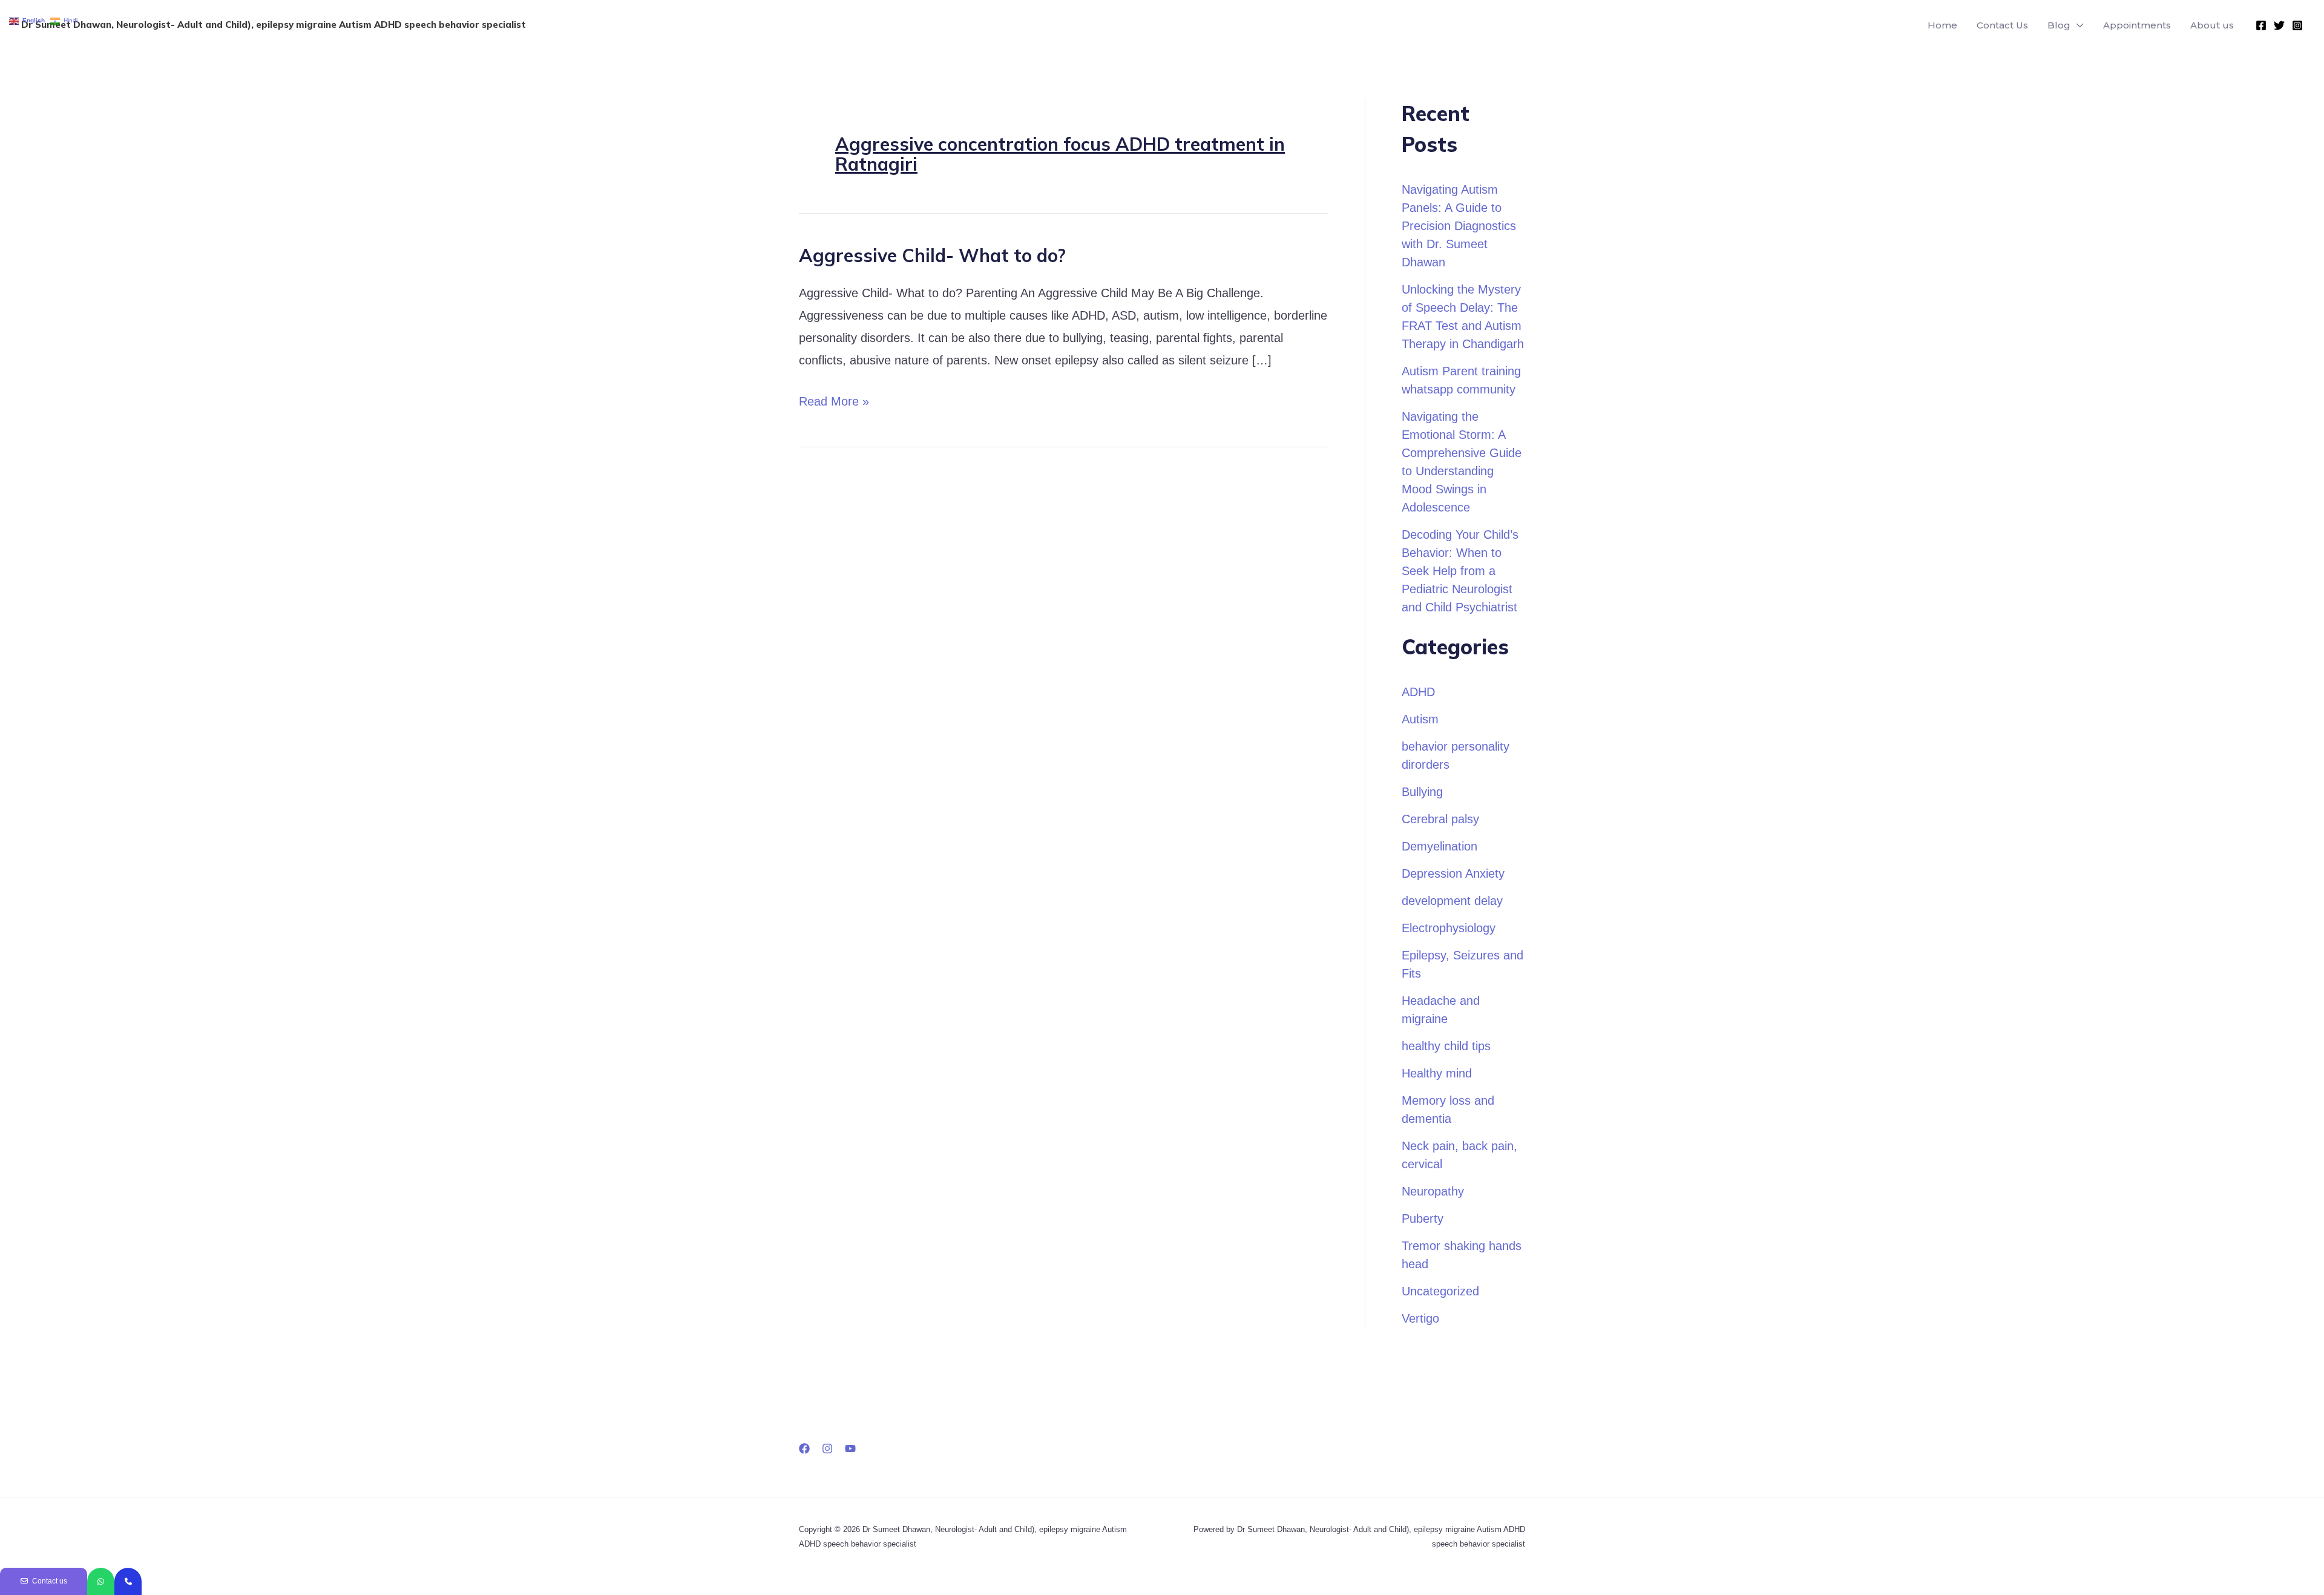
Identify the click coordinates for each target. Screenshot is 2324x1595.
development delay (1452, 901)
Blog (2059, 25)
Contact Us (2002, 25)
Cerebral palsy (1440, 819)
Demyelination (1439, 846)
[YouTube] (850, 1449)
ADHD (1418, 692)
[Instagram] (2297, 25)
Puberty (1423, 1218)
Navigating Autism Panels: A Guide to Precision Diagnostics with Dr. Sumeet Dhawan (1459, 226)
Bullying (1422, 792)
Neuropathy (1433, 1191)
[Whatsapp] (101, 1581)
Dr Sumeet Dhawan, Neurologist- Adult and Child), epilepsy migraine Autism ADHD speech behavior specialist (274, 25)
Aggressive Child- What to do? (932, 255)
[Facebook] (2261, 25)
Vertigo (1420, 1318)
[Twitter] (2279, 25)
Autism (1420, 719)
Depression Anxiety (1453, 873)
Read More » (834, 399)
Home (1942, 25)
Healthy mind (1437, 1073)
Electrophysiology (1449, 928)
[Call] (128, 1581)
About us (2212, 25)
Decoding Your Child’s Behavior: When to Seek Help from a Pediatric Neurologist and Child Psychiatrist (1460, 571)
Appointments (2137, 25)
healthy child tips (1446, 1046)
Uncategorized (1440, 1291)
